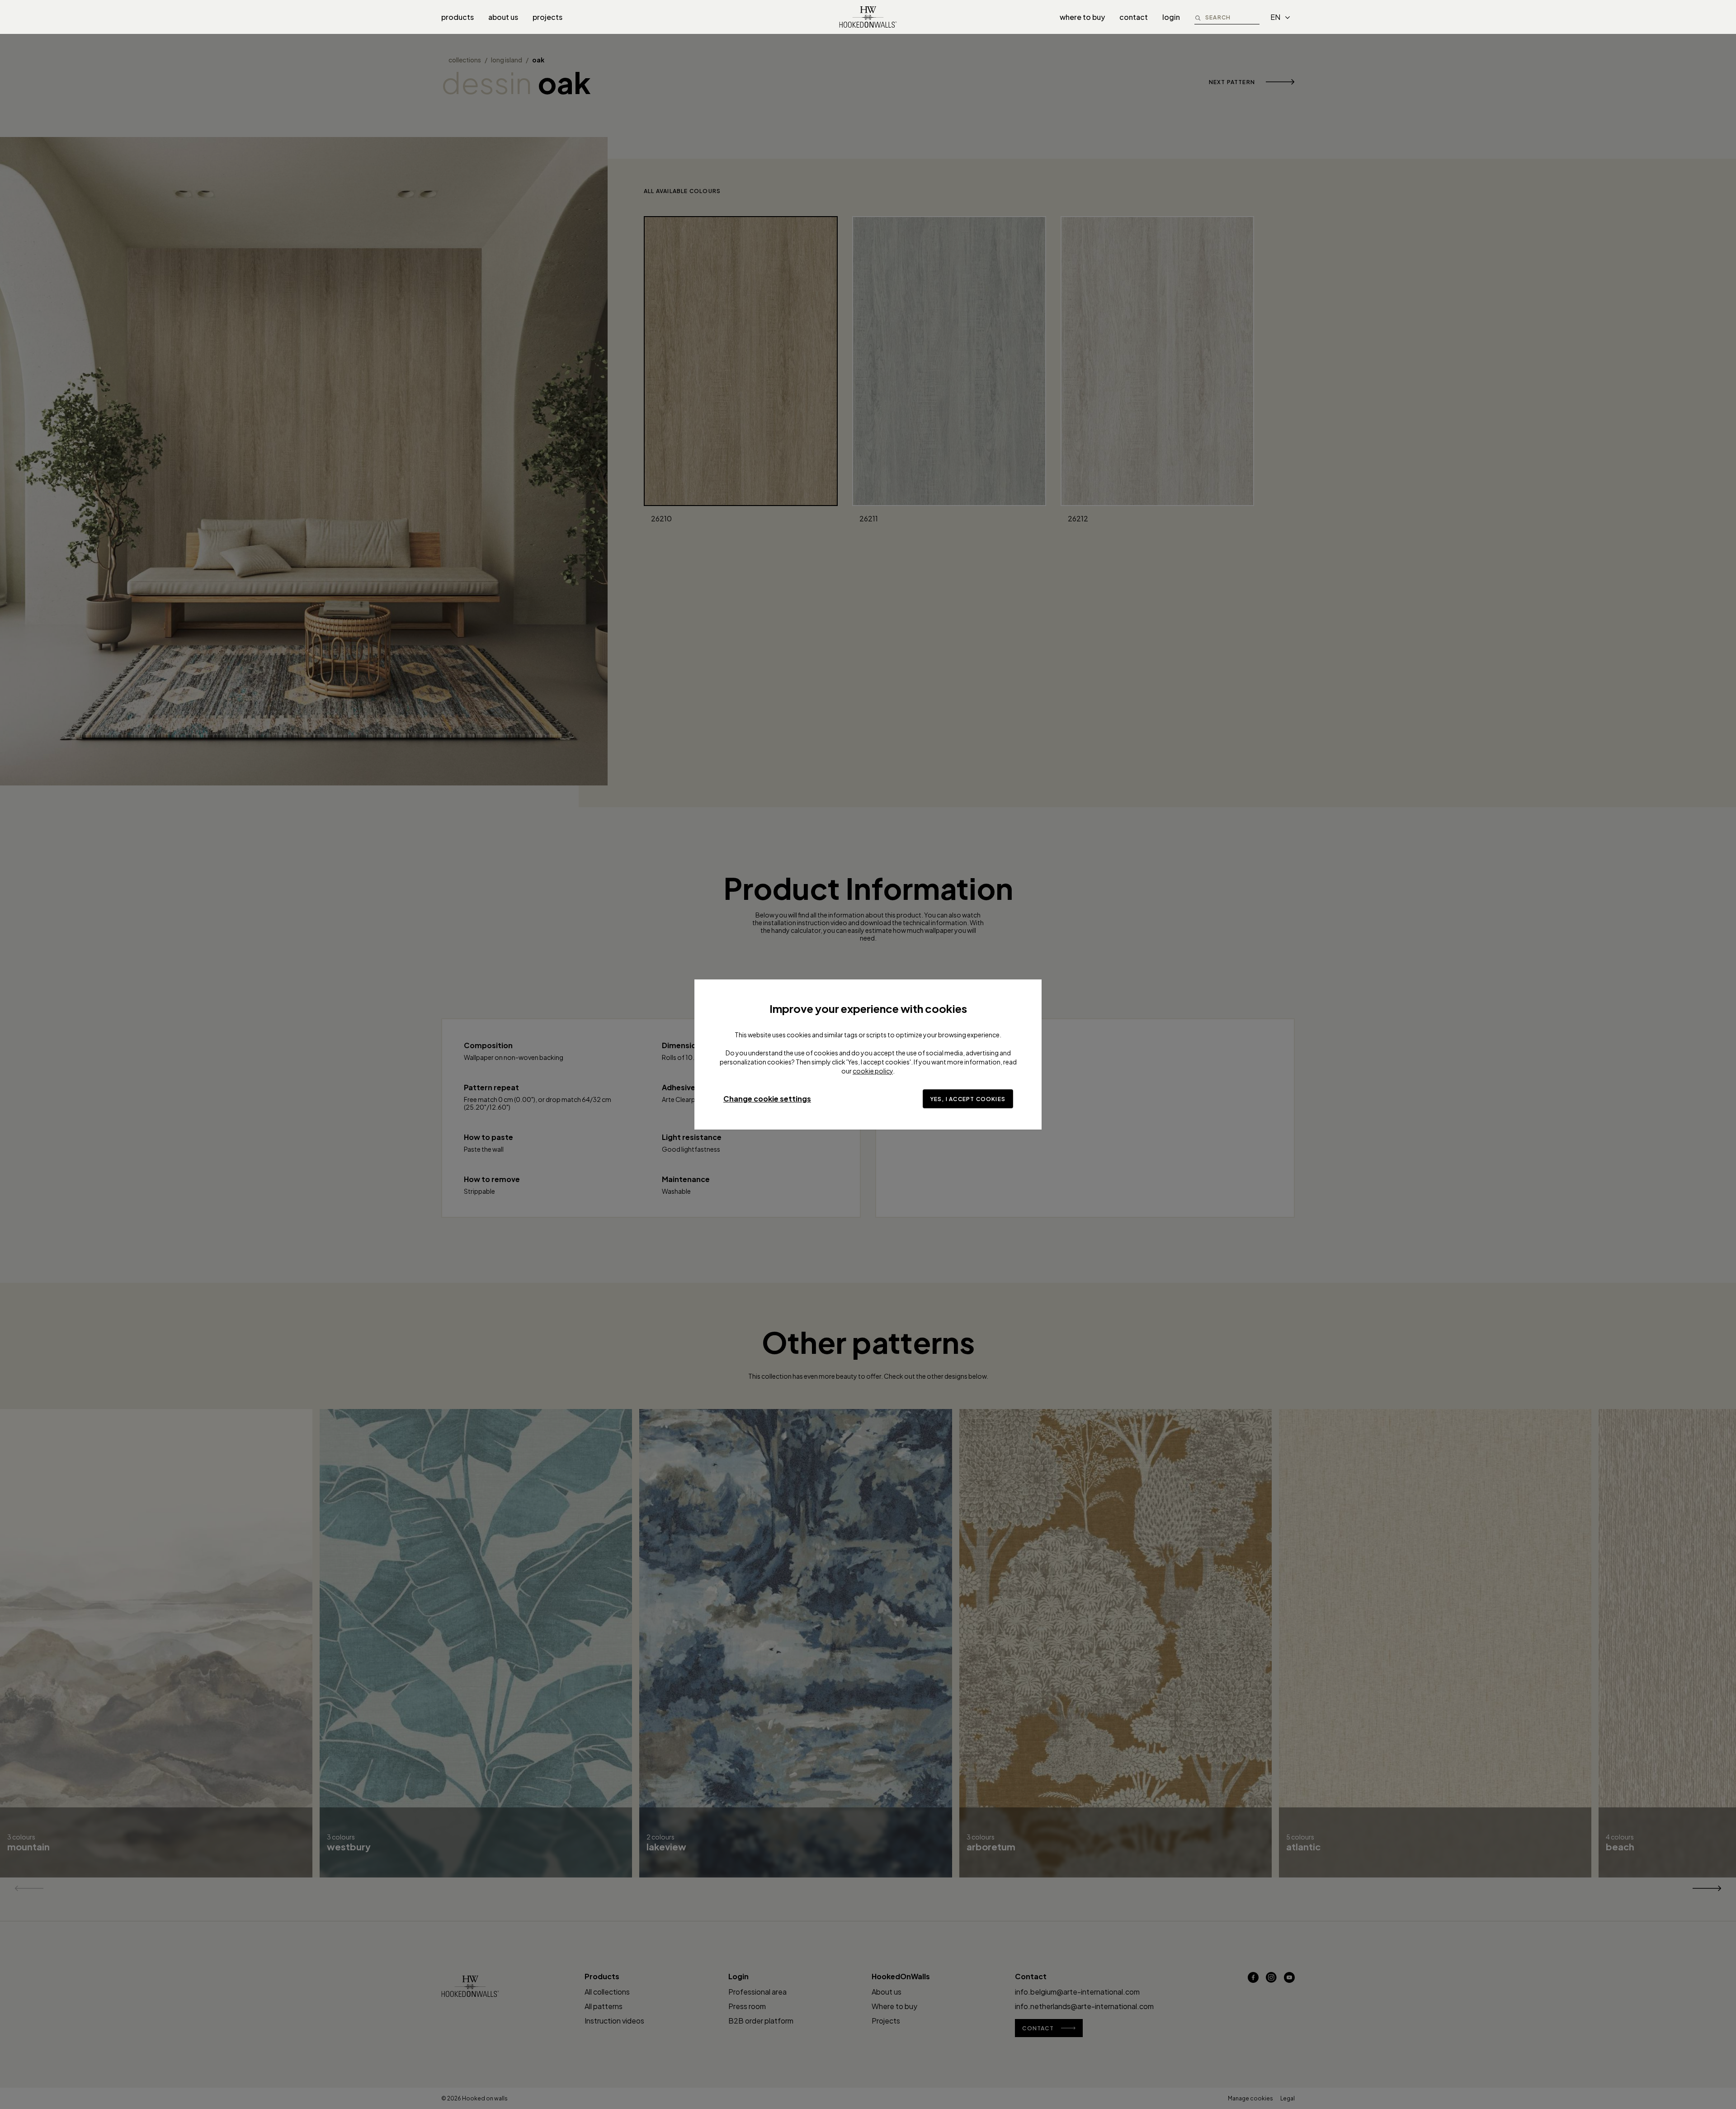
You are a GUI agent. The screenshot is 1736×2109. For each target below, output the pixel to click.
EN (1275, 17)
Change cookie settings (767, 1099)
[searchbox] (1232, 17)
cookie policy (873, 1071)
